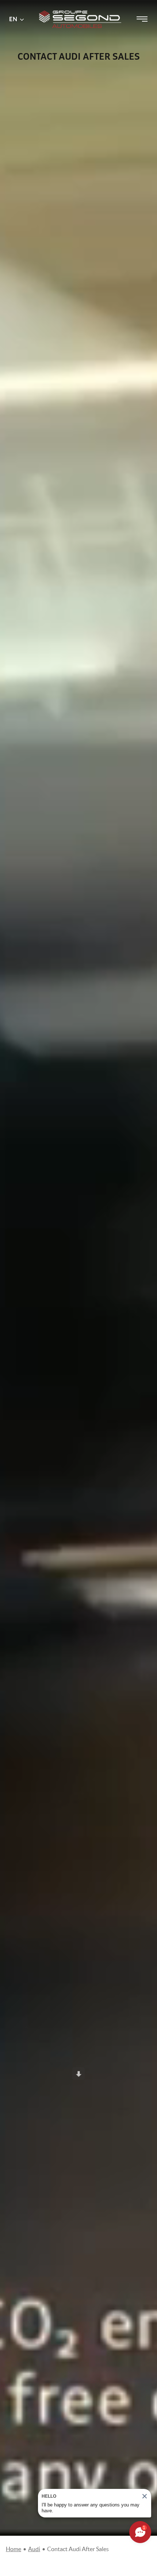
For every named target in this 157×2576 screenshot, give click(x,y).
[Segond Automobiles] (80, 7)
